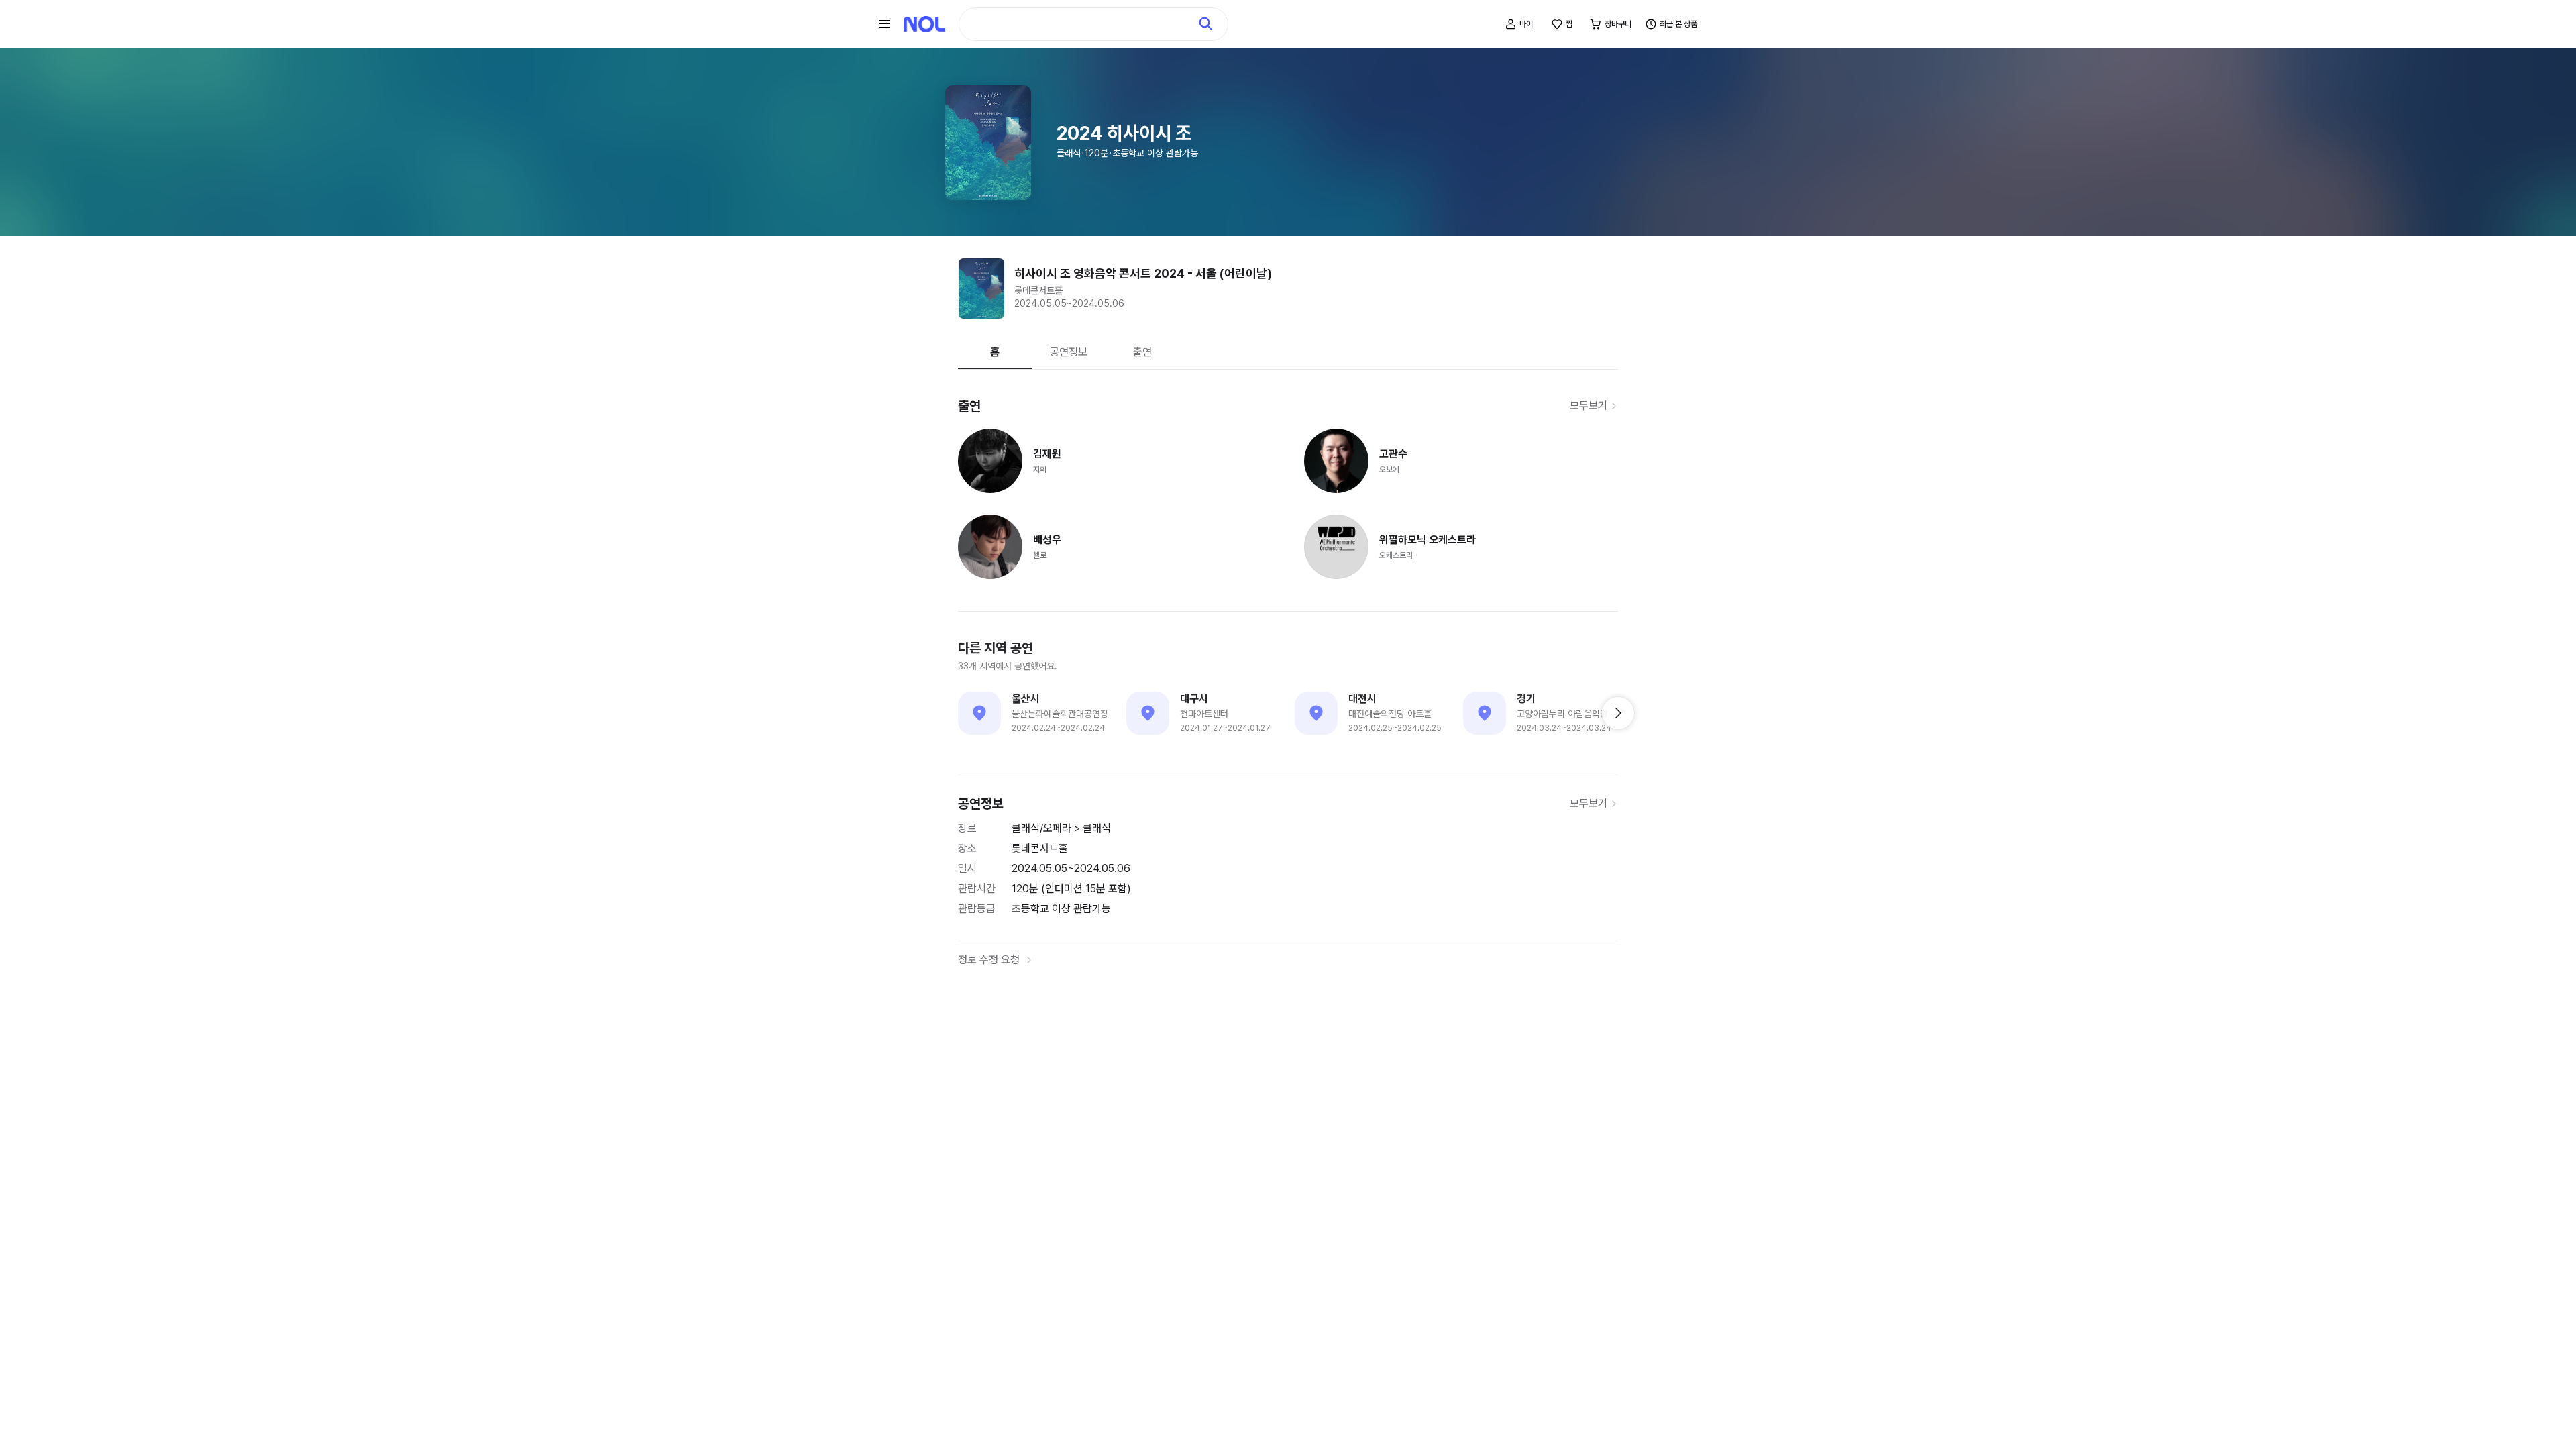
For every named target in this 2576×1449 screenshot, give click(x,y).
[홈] (924, 24)
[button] (1618, 713)
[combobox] (1081, 24)
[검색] (1206, 24)
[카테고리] (884, 24)
